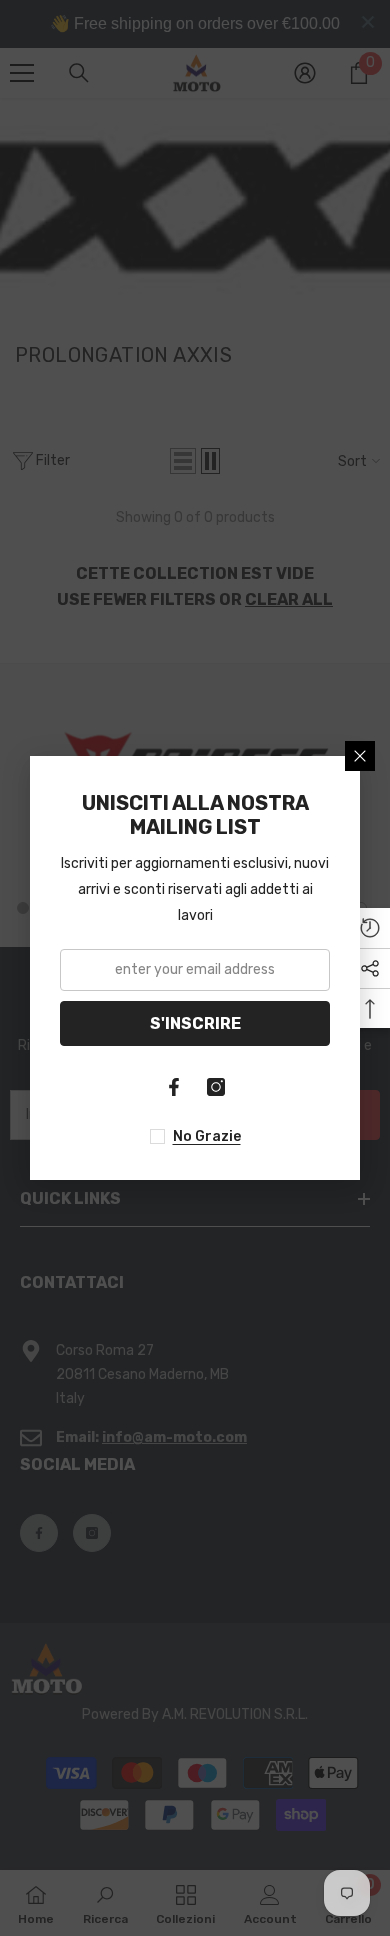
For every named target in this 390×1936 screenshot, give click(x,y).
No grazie (207, 1136)
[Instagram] (216, 1087)
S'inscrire (195, 1023)
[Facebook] (174, 1087)
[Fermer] (360, 756)
